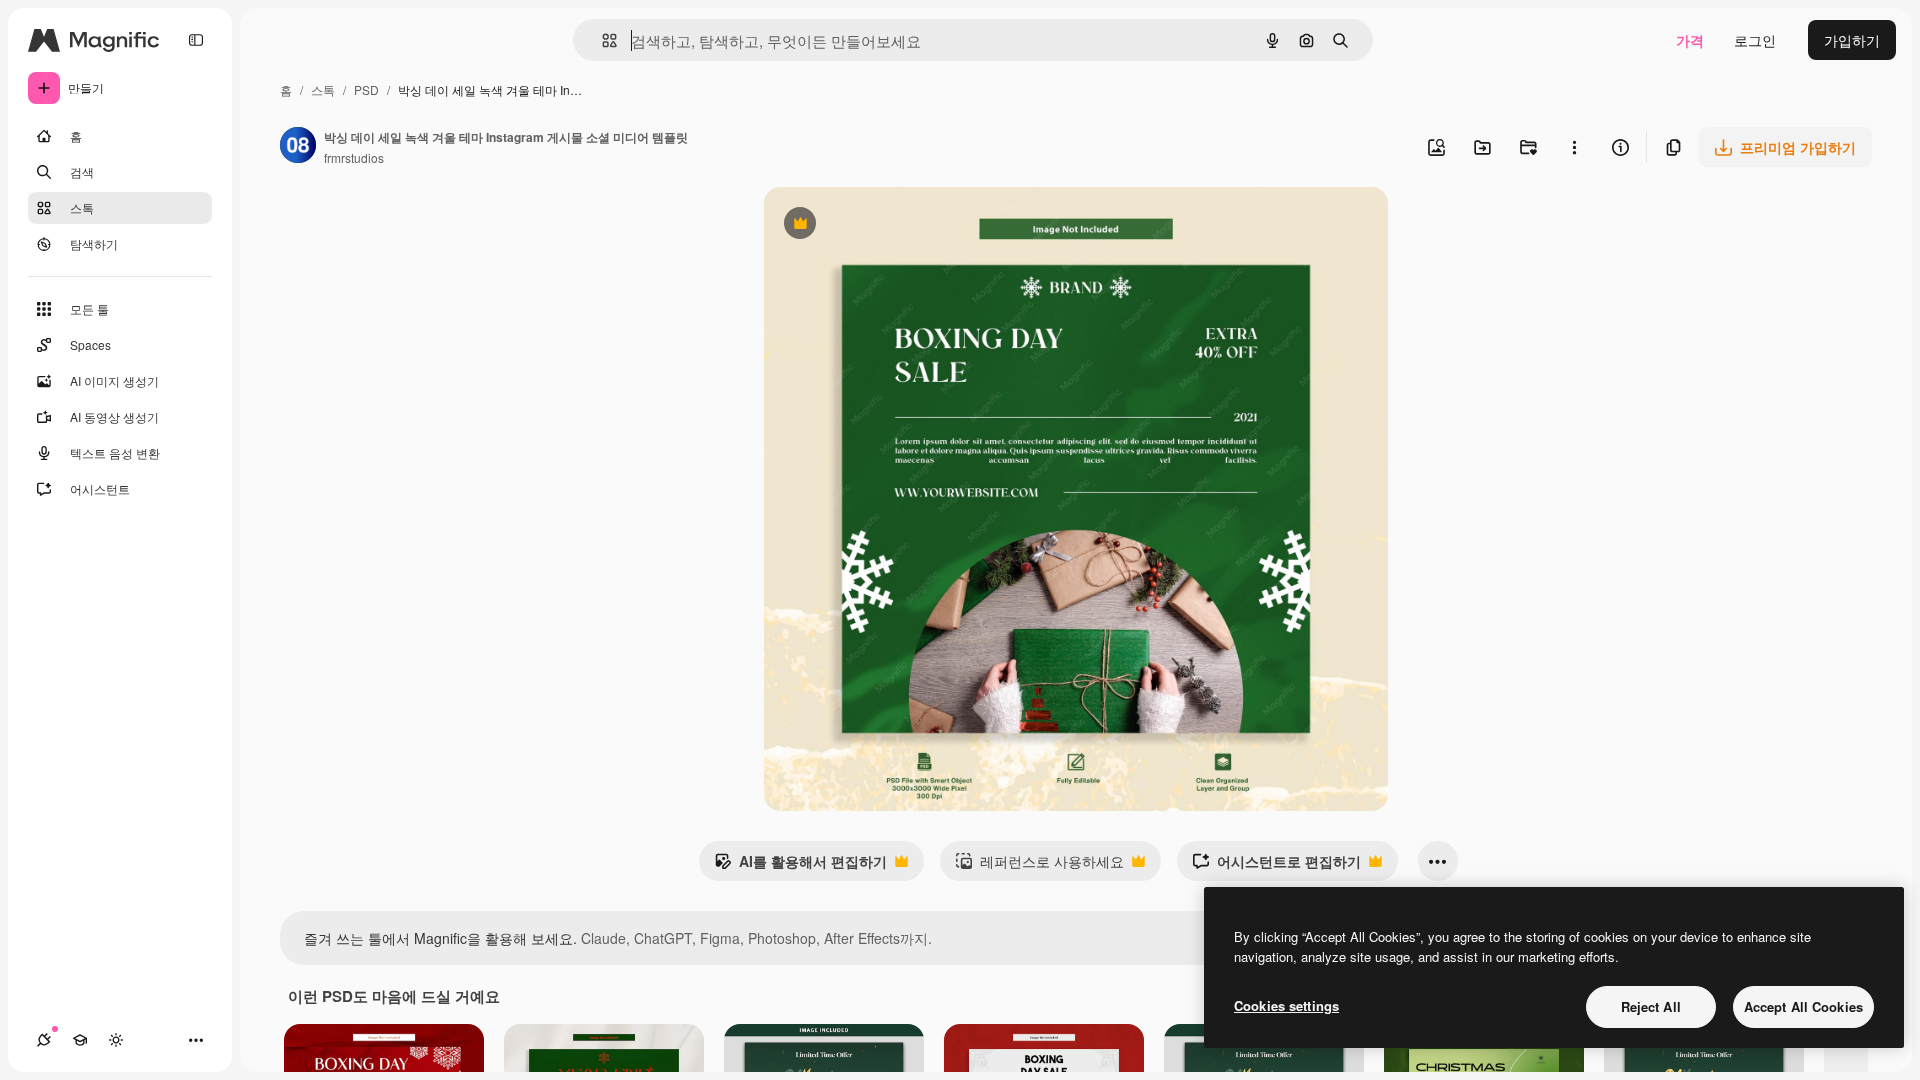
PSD (366, 89)
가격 (1690, 40)
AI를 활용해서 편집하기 (800, 866)
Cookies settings (1286, 1005)
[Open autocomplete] (601, 40)
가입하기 (1852, 40)
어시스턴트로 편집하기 (1276, 866)
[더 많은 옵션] (1574, 147)
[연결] (44, 1040)
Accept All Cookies (1803, 1006)
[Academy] (80, 1040)
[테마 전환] (116, 1040)
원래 (879, 225)
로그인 (1755, 40)
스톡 (323, 89)
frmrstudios (354, 157)
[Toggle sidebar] (196, 40)
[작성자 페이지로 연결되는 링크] (298, 147)
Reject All (1651, 1006)
